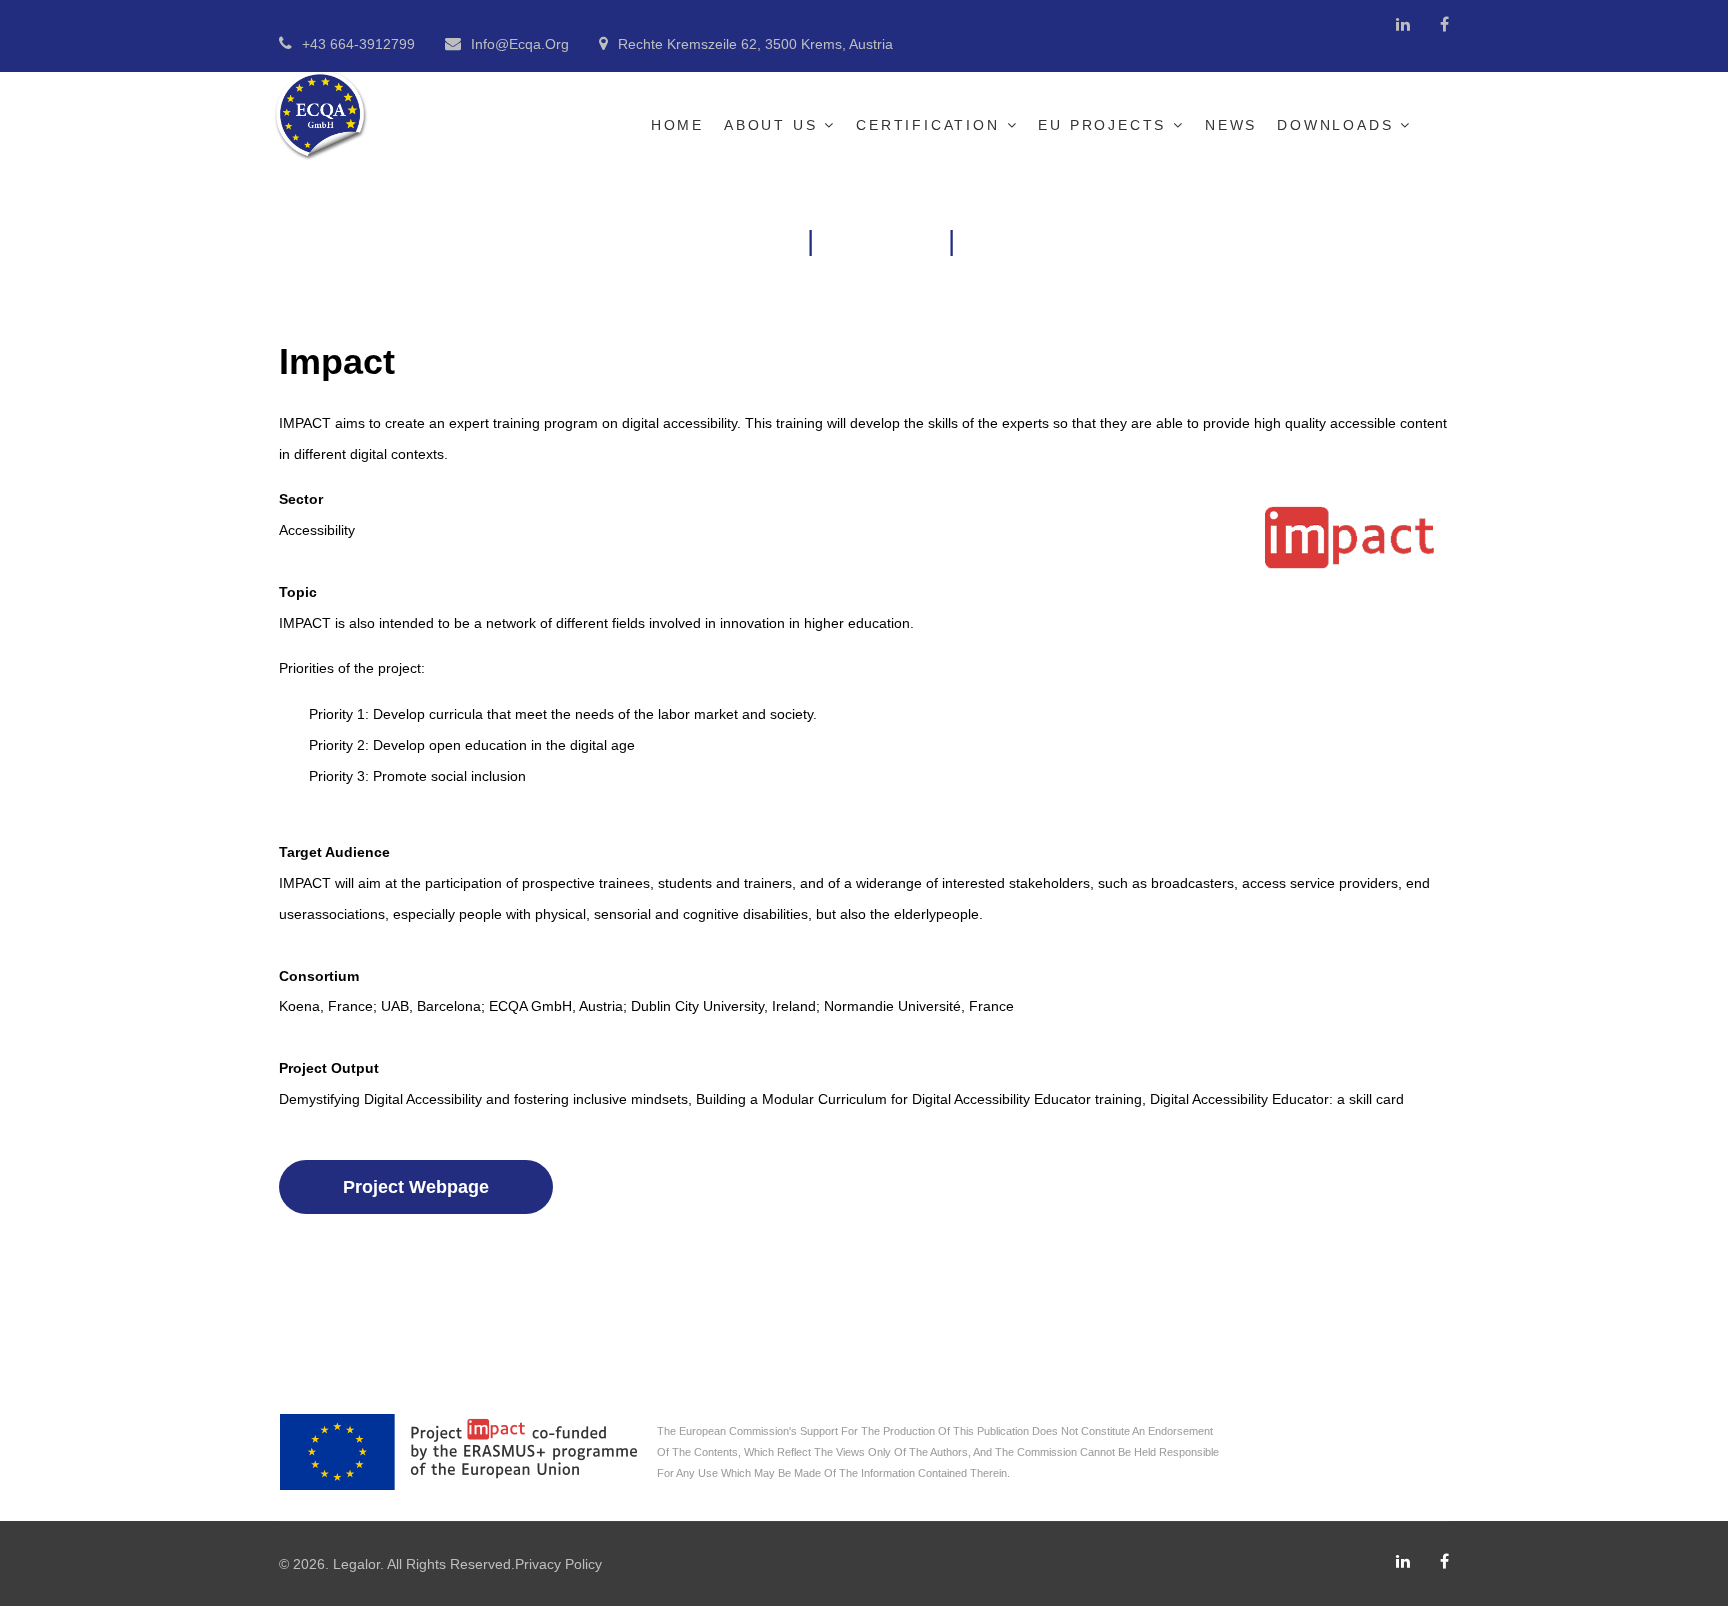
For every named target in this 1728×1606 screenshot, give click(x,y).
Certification (927, 125)
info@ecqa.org (520, 44)
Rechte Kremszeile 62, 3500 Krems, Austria (755, 44)
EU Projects (1102, 125)
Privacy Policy (558, 1564)
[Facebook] (1444, 24)
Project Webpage (416, 1187)
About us (770, 125)
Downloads (1335, 125)
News (1231, 125)
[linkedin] (1403, 24)
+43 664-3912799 (358, 44)
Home (677, 125)
